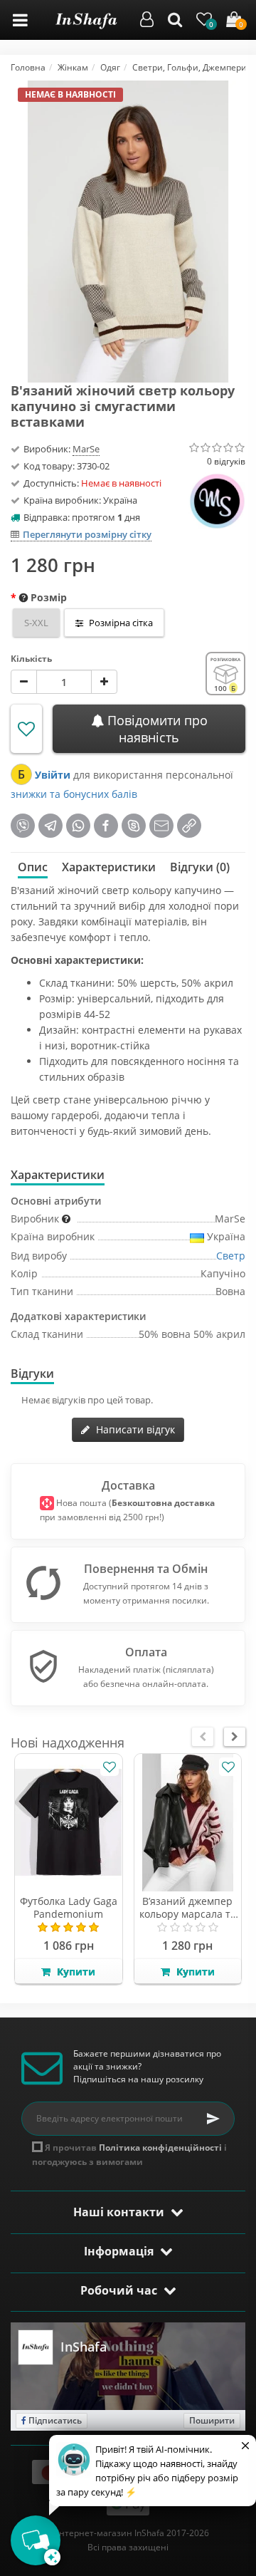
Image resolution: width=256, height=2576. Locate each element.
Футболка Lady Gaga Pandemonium (69, 1907)
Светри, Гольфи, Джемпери (190, 67)
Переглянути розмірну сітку (87, 534)
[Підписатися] (213, 2119)
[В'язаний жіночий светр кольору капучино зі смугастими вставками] (128, 230)
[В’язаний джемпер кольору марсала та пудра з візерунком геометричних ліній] (188, 1823)
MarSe (86, 449)
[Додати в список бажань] (26, 729)
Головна (28, 67)
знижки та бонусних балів (74, 794)
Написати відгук (134, 1429)
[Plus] (104, 682)
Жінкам (73, 67)
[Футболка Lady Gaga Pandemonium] (69, 1823)
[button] (147, 22)
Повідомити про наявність (156, 729)
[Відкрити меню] (20, 20)
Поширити (212, 2420)
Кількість (31, 659)
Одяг (110, 67)
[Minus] (24, 682)
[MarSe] (217, 498)
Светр (231, 1256)
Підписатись (54, 2420)
